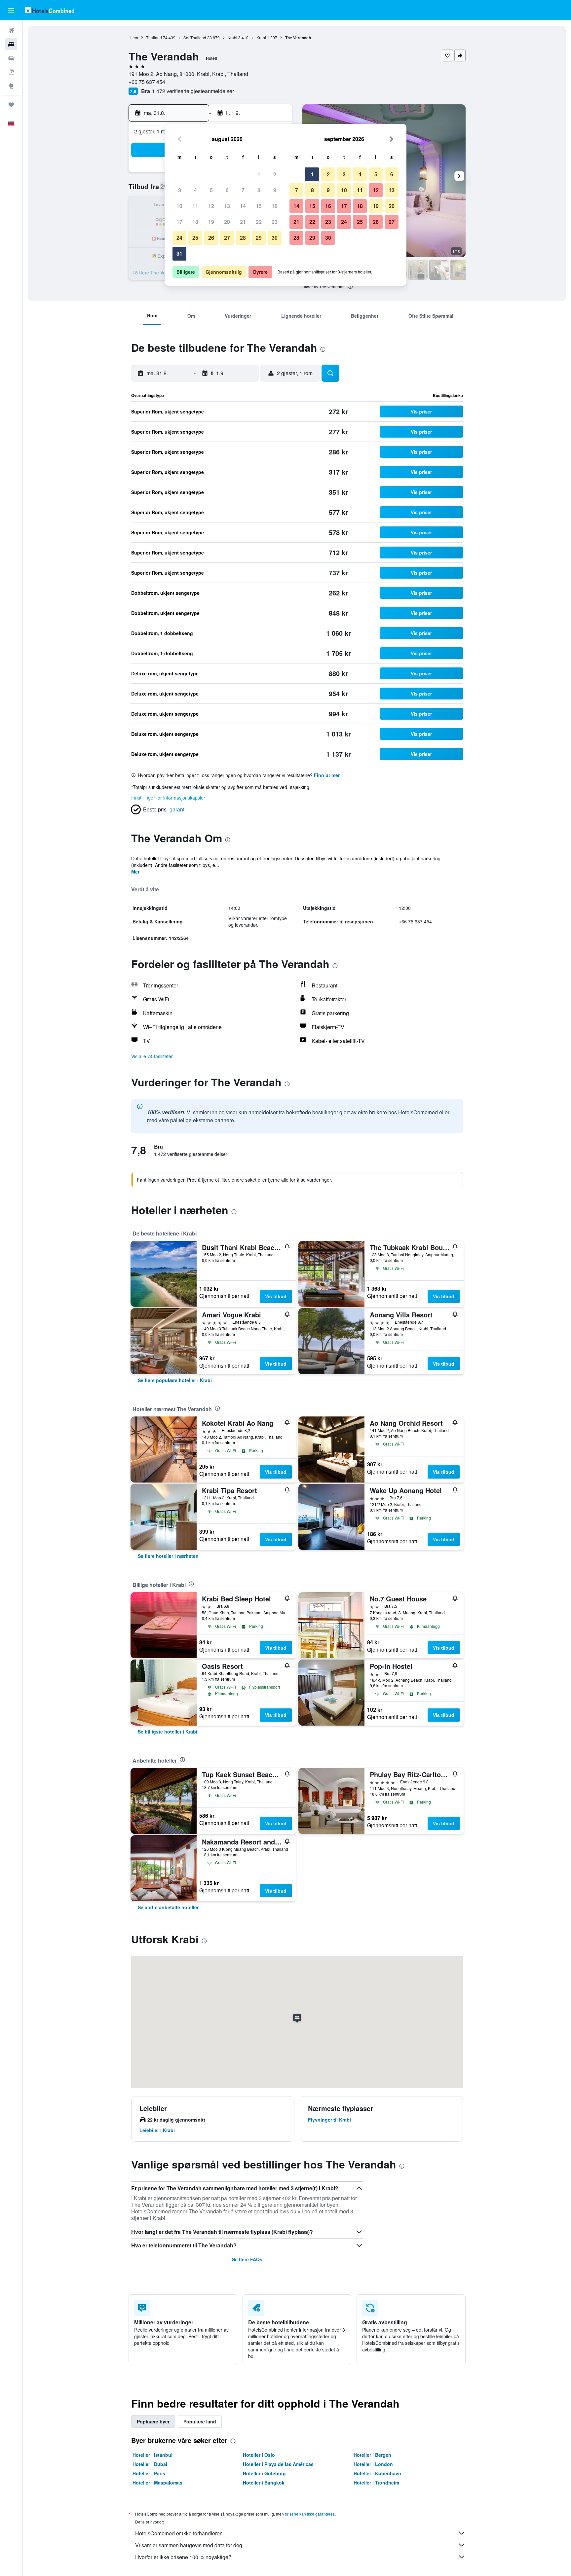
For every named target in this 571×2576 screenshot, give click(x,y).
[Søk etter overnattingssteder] (11, 44)
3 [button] (180, 190)
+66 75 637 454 (147, 82)
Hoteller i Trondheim (376, 2483)
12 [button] (211, 206)
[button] (11, 10)
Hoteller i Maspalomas (157, 2483)
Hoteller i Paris (149, 2473)
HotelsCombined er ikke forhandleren (179, 2533)
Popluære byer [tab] (153, 2421)
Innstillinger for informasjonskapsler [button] (168, 798)
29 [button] (259, 238)
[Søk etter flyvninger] (11, 30)
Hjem (133, 37)
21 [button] (243, 222)
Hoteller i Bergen (372, 2455)
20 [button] (227, 222)
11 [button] (195, 206)
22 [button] (259, 222)
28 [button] (243, 238)
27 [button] (227, 238)
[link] (175, 1380)
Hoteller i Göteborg (264, 2473)
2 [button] (275, 174)
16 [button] (275, 206)
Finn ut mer (327, 775)
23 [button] (275, 222)
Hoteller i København (377, 2473)
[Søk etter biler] (11, 58)
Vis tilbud (276, 1296)
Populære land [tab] (200, 2421)
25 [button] (195, 238)
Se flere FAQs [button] (247, 2259)
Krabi (232, 37)
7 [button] (243, 190)
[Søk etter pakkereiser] (11, 72)
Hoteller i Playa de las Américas (278, 2464)
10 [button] (179, 206)
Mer (135, 872)
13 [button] (227, 206)
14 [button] (243, 206)
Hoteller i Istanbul (152, 2455)
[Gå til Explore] (11, 86)
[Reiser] (11, 105)
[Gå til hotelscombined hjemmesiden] (50, 10)
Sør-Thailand (195, 37)
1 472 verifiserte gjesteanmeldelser (193, 91)
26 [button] (211, 238)
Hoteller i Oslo (259, 2455)
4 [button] (195, 190)
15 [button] (259, 206)
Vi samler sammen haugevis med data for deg (189, 2545)
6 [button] (227, 190)
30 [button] (275, 238)
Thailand (154, 37)
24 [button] (179, 238)
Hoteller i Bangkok (264, 2483)
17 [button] (179, 222)
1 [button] (259, 174)
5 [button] (211, 190)
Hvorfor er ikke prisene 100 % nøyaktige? (183, 2557)
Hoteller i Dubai (150, 2464)
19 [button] (211, 222)
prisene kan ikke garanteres (310, 2514)
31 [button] (179, 253)
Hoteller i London (373, 2464)
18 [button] (195, 222)
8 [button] (259, 190)
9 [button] (275, 190)
